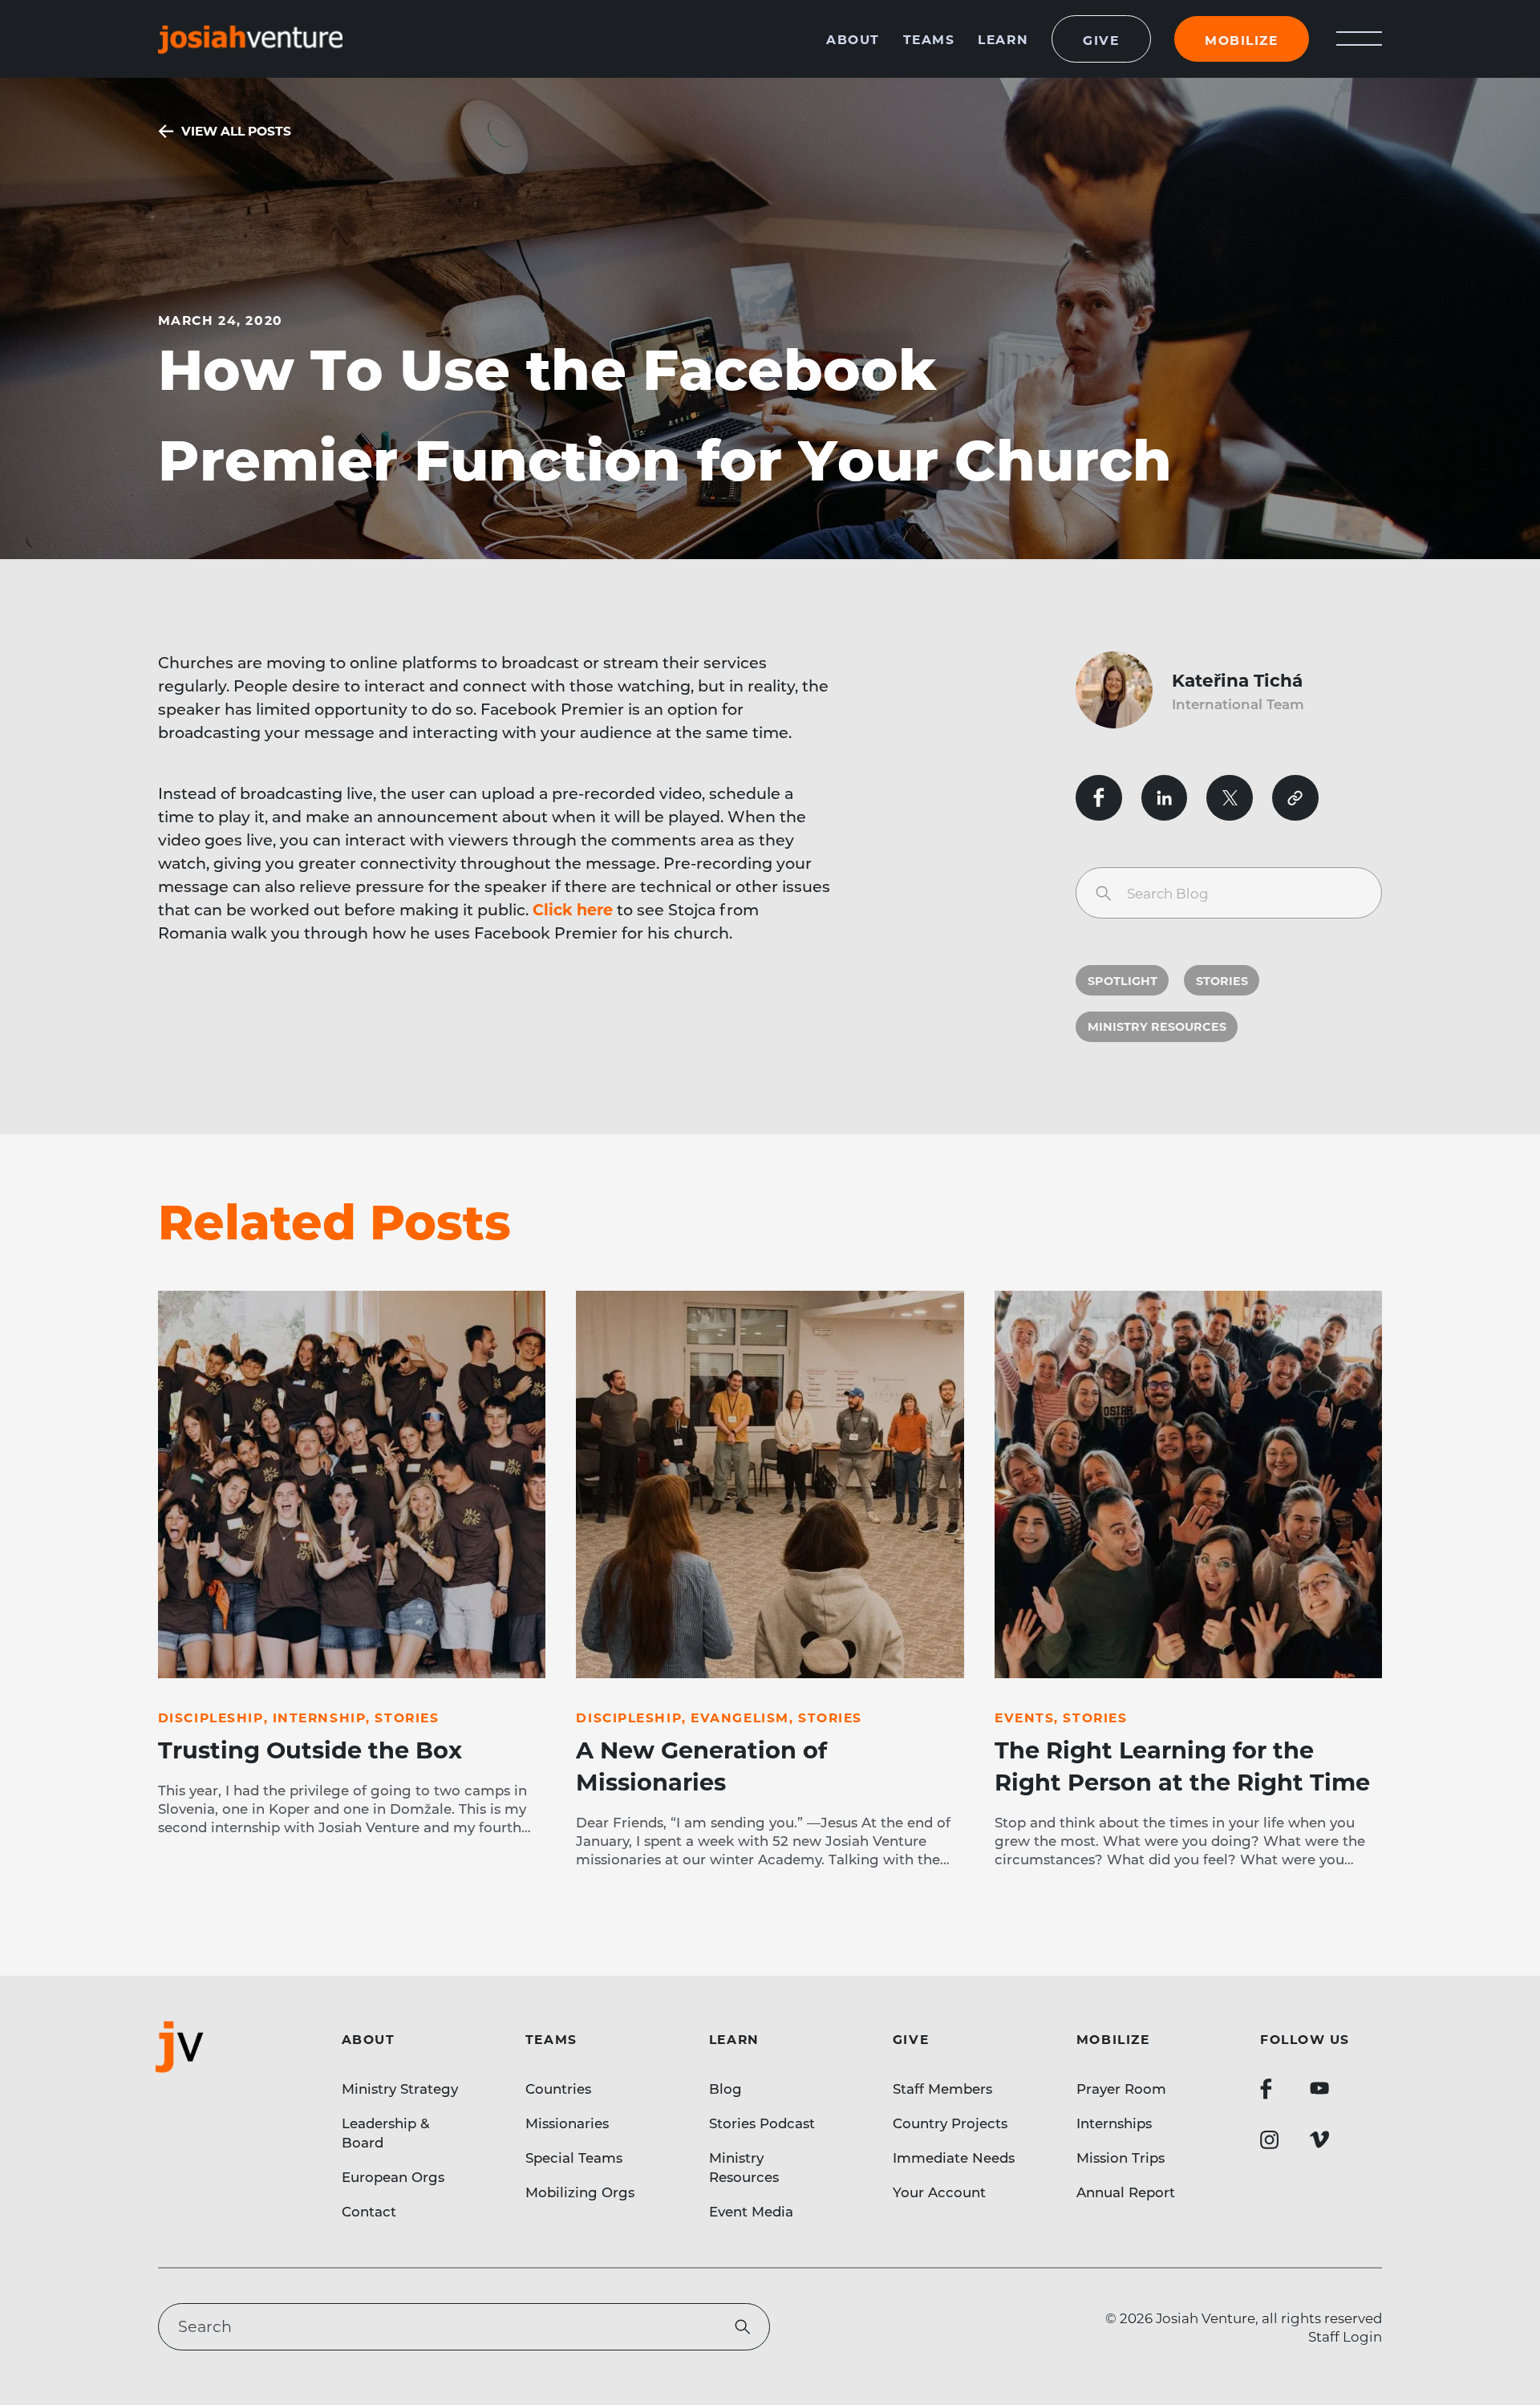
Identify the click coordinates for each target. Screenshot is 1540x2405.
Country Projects (950, 2123)
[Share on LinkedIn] (1165, 798)
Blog (725, 2088)
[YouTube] (1319, 2089)
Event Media (751, 2211)
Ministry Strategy (400, 2088)
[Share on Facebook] (1099, 798)
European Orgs (393, 2176)
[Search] (1103, 893)
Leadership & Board (386, 2132)
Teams (929, 39)
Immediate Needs (954, 2157)
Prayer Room (1121, 2088)
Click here (573, 909)
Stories (1222, 981)
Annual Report (1126, 2192)
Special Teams (574, 2157)
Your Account (939, 2192)
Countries (558, 2088)
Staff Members (942, 2088)
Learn (1003, 39)
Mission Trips (1121, 2157)
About (853, 39)
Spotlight (1123, 981)
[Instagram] (1270, 2139)
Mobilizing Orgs (580, 2192)
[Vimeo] (1319, 2139)
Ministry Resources (1157, 1026)
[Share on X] (1230, 798)
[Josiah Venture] (250, 39)
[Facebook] (1266, 2089)
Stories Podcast (762, 2123)
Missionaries (567, 2123)
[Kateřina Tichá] (1124, 690)
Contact (369, 2211)
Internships (1114, 2123)
